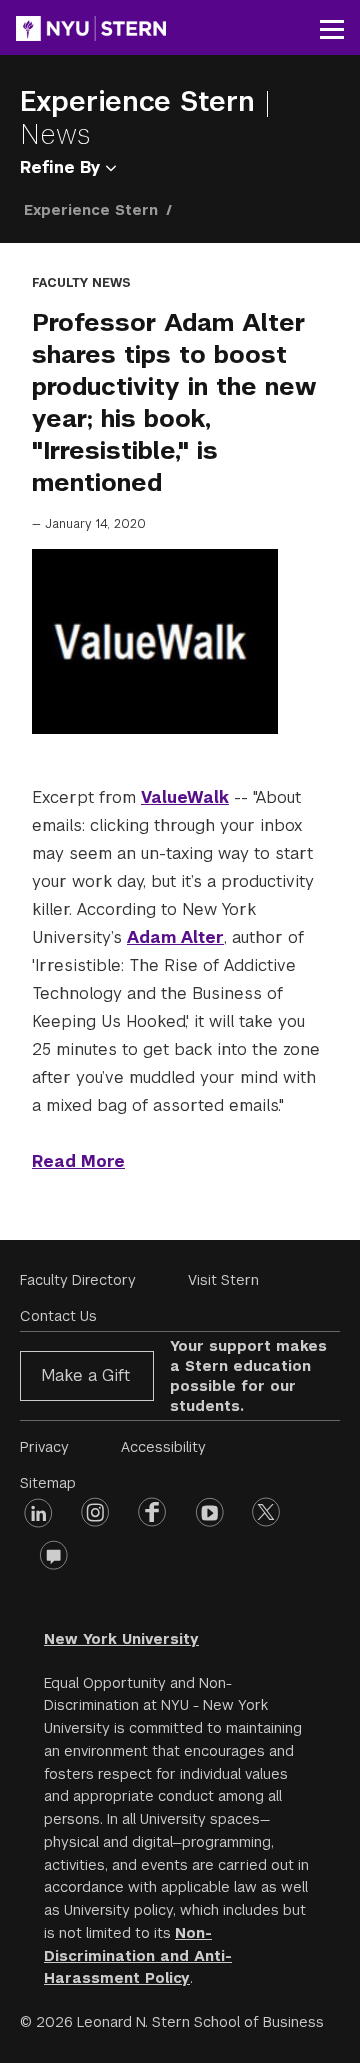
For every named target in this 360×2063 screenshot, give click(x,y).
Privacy (44, 1447)
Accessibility (163, 1447)
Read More (78, 1161)
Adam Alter (175, 937)
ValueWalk (185, 797)
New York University (121, 1639)
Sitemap (48, 1483)
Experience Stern (142, 101)
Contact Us (58, 1316)
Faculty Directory (78, 1280)
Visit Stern (223, 1280)
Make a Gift (85, 1375)
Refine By (63, 167)
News (55, 134)
